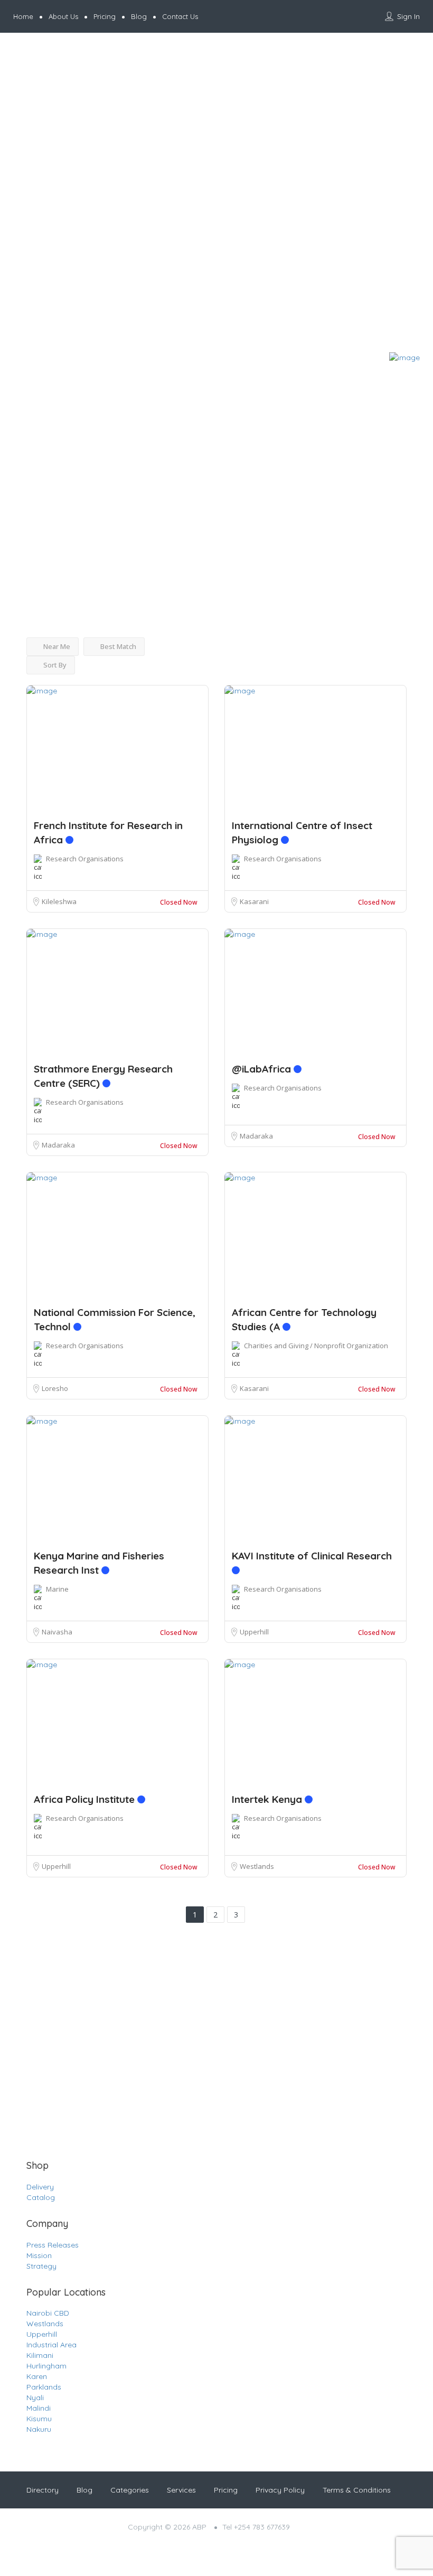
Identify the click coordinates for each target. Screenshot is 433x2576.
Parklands (44, 2387)
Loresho (55, 1388)
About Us (63, 16)
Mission (39, 2255)
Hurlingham (46, 2366)
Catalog (41, 2197)
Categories (130, 2490)
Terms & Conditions (357, 2490)
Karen (37, 2376)
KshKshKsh (23, 516)
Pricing (105, 16)
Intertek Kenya (268, 1799)
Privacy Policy (280, 2490)
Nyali (35, 2398)
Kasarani (254, 901)
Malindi (39, 2408)
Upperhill (254, 1632)
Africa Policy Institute (86, 1799)
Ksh (12, 477)
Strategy (41, 2266)
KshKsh (17, 496)
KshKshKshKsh (28, 535)
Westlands (257, 1866)
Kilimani (40, 2355)
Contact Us (180, 16)
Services (181, 2490)
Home (23, 16)
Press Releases (53, 2245)
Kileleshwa (59, 901)
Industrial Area (51, 2345)
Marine (57, 1589)
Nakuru (39, 2429)
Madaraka (58, 1145)
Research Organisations (85, 859)
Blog (139, 16)
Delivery (40, 2187)
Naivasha (57, 1632)
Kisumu (39, 2419)
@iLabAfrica (263, 1069)
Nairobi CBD (48, 2313)
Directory (43, 2490)
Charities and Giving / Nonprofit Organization (316, 1346)
